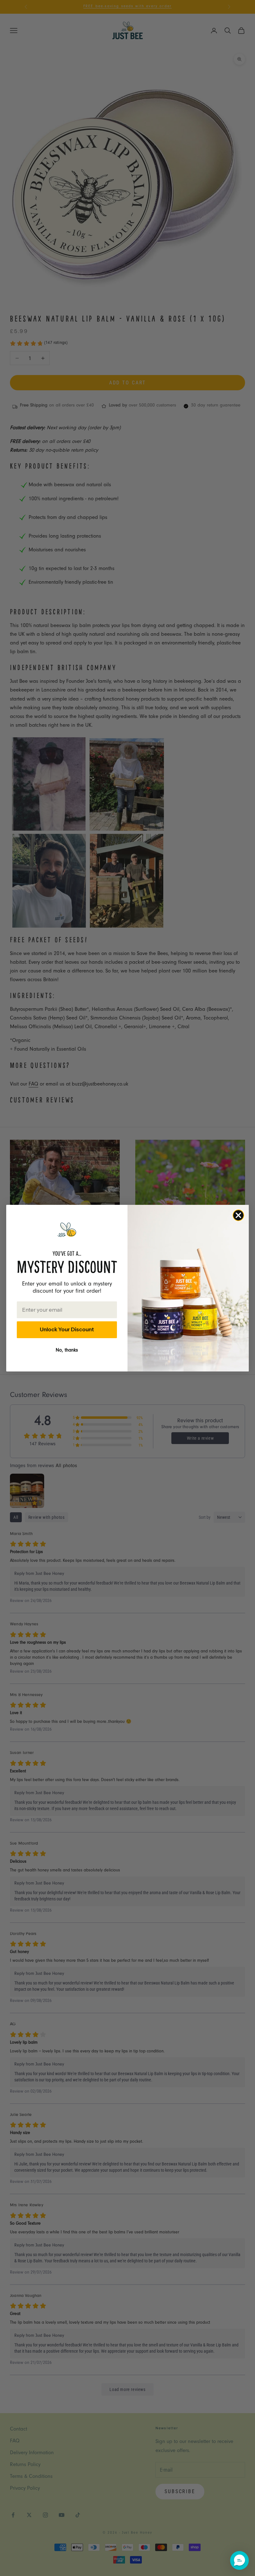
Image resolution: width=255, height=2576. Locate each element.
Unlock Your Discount (67, 1329)
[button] (239, 2560)
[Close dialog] (238, 1215)
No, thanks (67, 1351)
